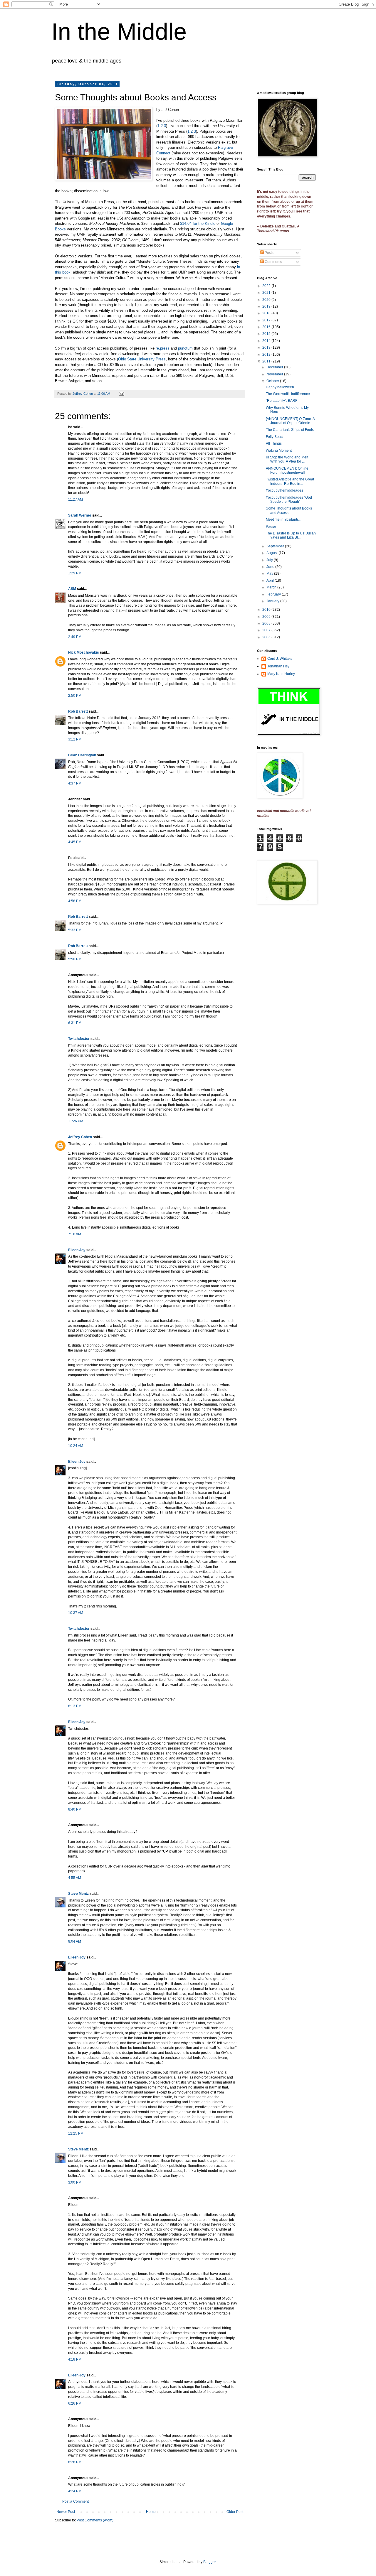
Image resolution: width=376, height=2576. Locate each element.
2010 (267, 610)
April (271, 581)
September (276, 546)
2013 (267, 347)
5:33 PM (75, 930)
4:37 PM (75, 783)
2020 (267, 300)
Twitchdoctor (79, 1039)
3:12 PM (75, 739)
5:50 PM (75, 959)
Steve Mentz (78, 1894)
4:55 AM (75, 1878)
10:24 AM (76, 1446)
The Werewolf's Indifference (288, 394)
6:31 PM (75, 1023)
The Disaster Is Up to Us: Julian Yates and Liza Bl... (291, 535)
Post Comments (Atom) (95, 2520)
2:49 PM (75, 637)
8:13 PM (75, 1706)
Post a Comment (75, 2501)
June (271, 567)
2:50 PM (75, 696)
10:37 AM (76, 1613)
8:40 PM (75, 1809)
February (274, 594)
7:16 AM (75, 1234)
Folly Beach (275, 437)
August (272, 553)
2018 (267, 313)
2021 (267, 293)
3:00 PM (75, 2182)
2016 (267, 327)
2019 (267, 306)
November (275, 374)
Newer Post (66, 2512)
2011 (267, 361)
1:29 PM (75, 573)
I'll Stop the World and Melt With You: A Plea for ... (287, 459)
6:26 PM (75, 2403)
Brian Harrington (82, 755)
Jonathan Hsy (278, 666)
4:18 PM (75, 2359)
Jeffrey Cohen (80, 1137)
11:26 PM (76, 1121)
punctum (185, 348)
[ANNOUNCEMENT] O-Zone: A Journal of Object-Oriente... (290, 421)
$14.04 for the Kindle (198, 223)
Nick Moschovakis (84, 652)
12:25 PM (76, 2133)
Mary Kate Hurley (281, 674)
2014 (267, 341)
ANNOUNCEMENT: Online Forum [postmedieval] (287, 470)
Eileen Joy (77, 1250)
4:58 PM (75, 901)
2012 (267, 355)
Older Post (235, 2512)
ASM (72, 589)
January (273, 601)
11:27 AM (75, 500)
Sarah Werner (80, 515)
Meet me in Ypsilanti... (283, 519)
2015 (267, 334)
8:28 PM (75, 2462)
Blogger (209, 2562)
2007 (267, 630)
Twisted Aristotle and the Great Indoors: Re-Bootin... (290, 481)
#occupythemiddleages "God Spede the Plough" (289, 500)
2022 (267, 286)
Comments (273, 262)
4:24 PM (75, 2491)
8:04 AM (75, 1941)
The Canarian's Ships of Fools (290, 430)
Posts (269, 253)
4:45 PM (75, 842)
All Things (274, 443)
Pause (271, 527)
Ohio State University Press (142, 359)
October (273, 381)
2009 (267, 617)
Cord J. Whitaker (281, 659)
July (270, 560)
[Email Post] (121, 394)
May (270, 573)
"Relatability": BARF (282, 401)
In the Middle (119, 32)
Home (151, 2512)
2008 (267, 623)
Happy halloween (280, 387)
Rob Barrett (78, 711)
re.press (163, 348)
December (275, 367)
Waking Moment (279, 451)
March (272, 587)
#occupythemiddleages (284, 490)
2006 (267, 637)
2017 (267, 320)
